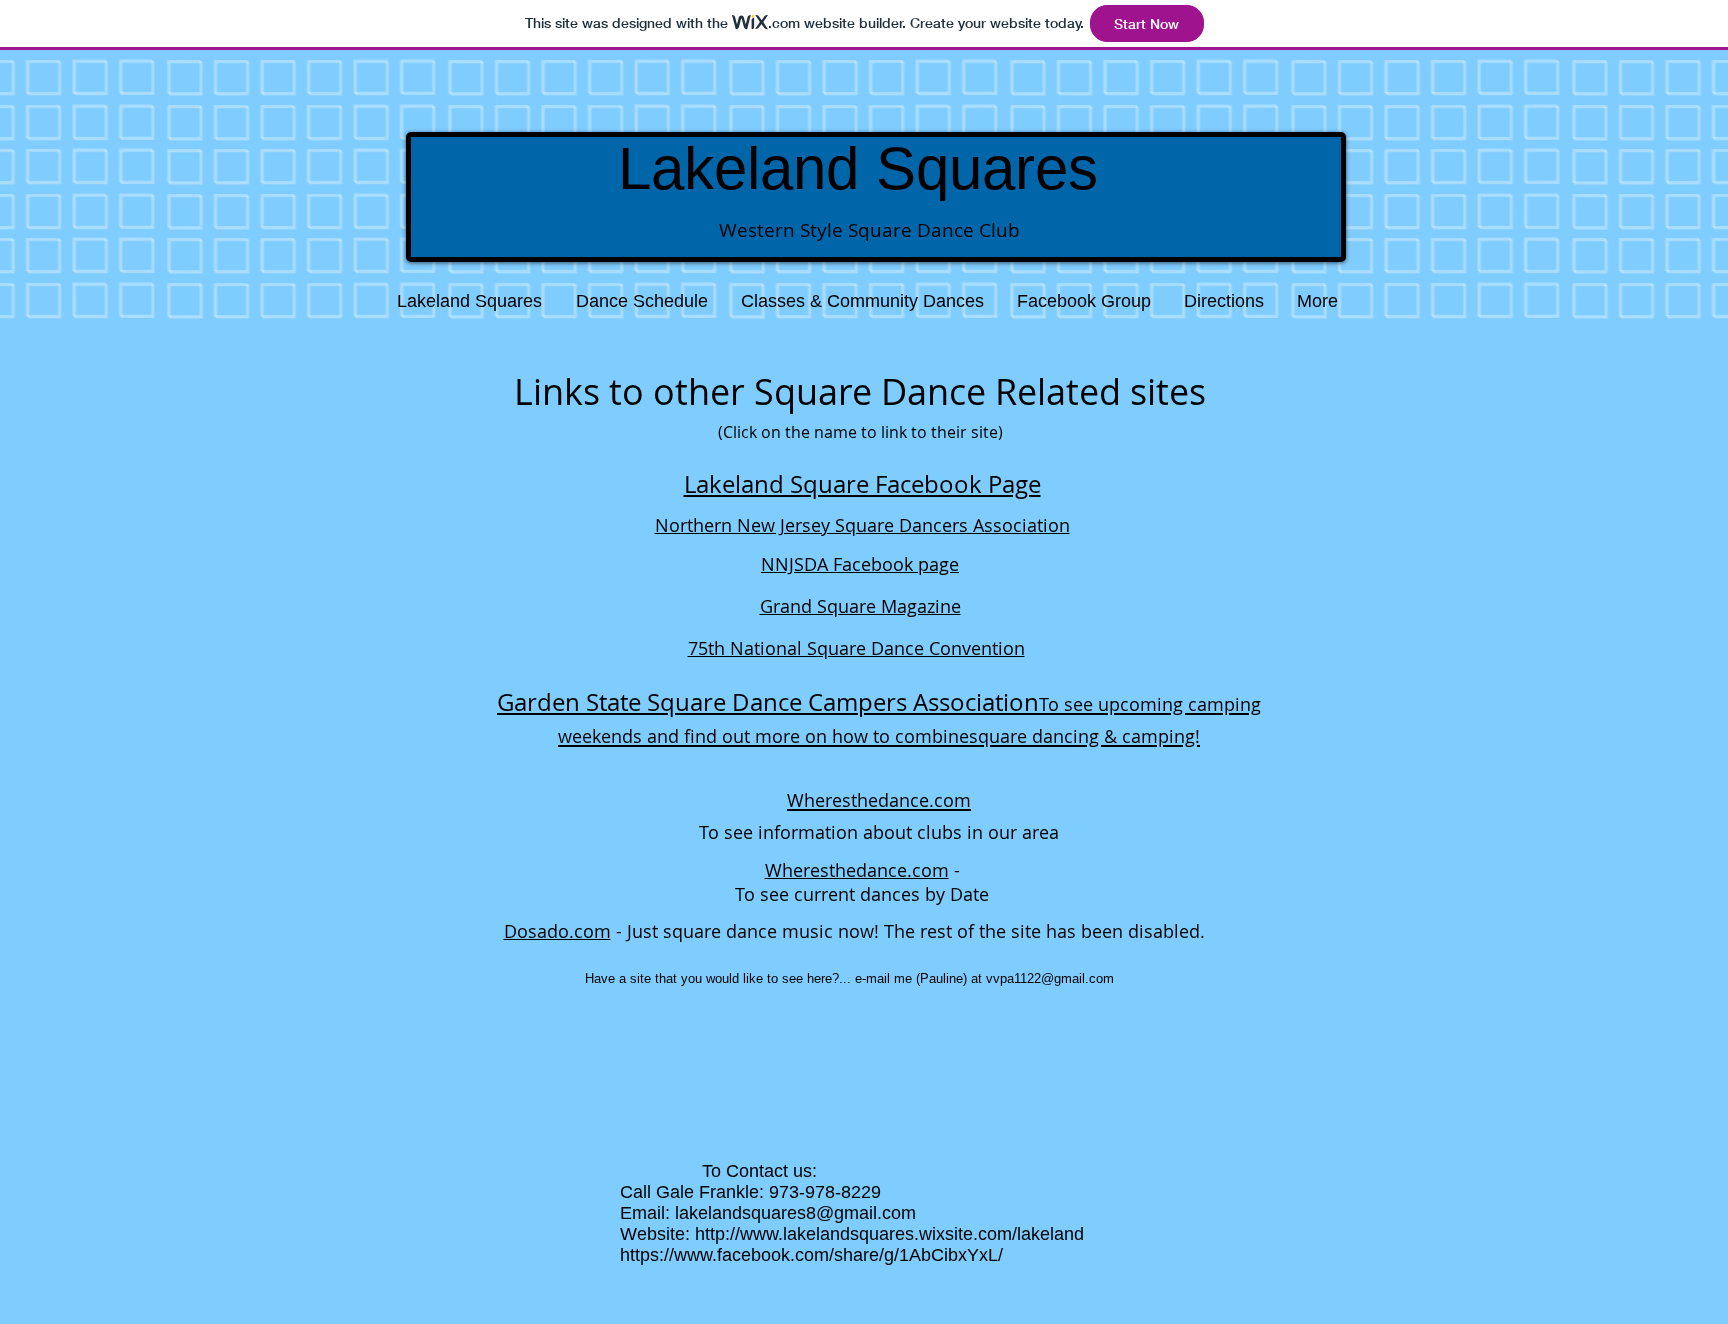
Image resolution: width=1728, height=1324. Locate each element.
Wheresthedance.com (857, 870)
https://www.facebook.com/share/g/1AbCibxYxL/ (811, 1255)
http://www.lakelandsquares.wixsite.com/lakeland (889, 1234)
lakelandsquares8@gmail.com (795, 1213)
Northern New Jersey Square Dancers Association (862, 525)
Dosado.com (557, 931)
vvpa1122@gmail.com (1050, 978)
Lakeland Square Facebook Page (862, 484)
